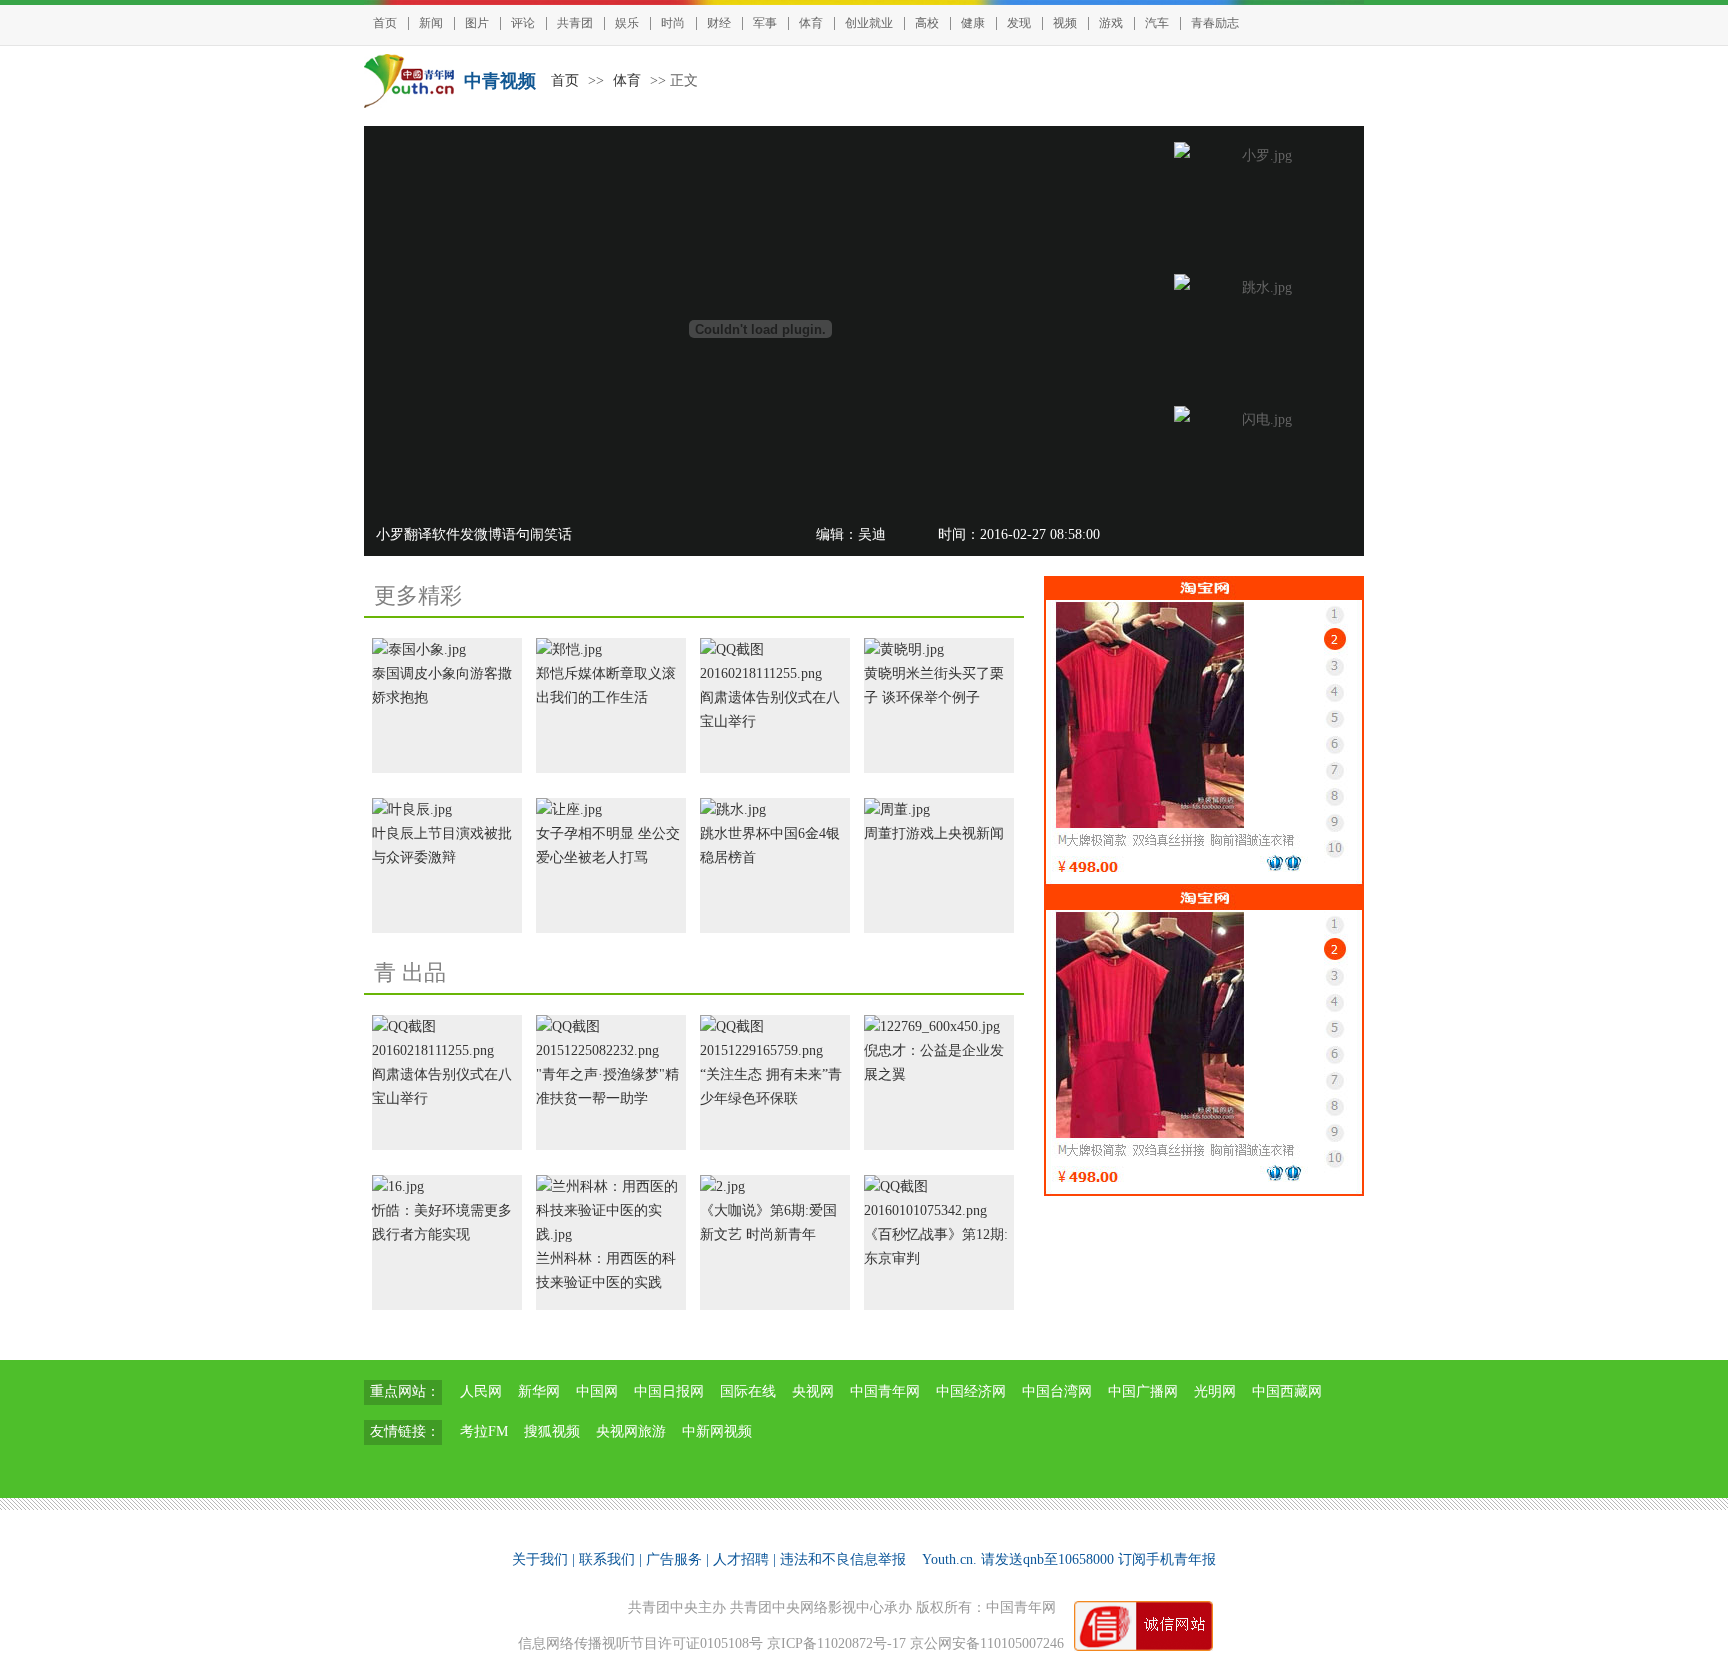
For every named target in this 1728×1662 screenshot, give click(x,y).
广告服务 (674, 1559)
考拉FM (484, 1431)
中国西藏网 (1287, 1391)
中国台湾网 (1057, 1391)
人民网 (481, 1391)
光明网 (1215, 1391)
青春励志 (1215, 23)
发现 (1019, 23)
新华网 (539, 1391)
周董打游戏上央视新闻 (934, 833)
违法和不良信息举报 (843, 1559)
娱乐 (627, 23)
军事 (765, 23)
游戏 (1111, 23)
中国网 (597, 1391)
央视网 (813, 1391)
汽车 (1157, 23)
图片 (477, 23)
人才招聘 (741, 1559)
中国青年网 (885, 1391)
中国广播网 (1143, 1391)
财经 (719, 23)
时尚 (673, 23)
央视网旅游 (631, 1431)
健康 (973, 23)
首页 (385, 23)
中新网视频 (717, 1431)
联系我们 (607, 1559)
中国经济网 (971, 1391)
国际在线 (748, 1391)
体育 (811, 23)
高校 (927, 23)
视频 (1065, 23)
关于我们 (540, 1559)
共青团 (575, 23)
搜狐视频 (552, 1431)
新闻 (431, 23)
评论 (523, 23)
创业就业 (869, 23)
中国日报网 (669, 1391)
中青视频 (500, 81)
